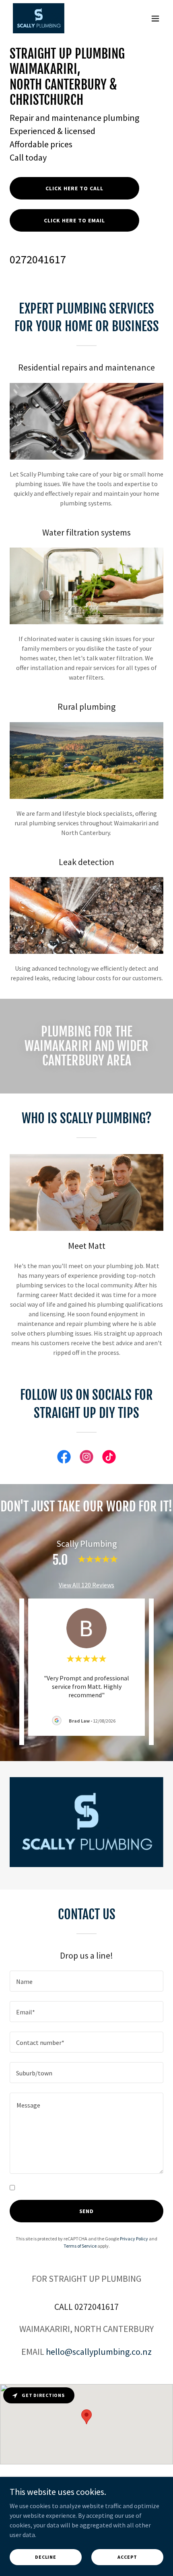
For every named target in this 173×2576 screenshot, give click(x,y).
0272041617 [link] (38, 259)
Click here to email (74, 220)
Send (87, 2211)
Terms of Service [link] (80, 2246)
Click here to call (74, 188)
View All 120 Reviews (86, 1585)
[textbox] (86, 1981)
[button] (155, 18)
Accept (127, 2557)
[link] (39, 18)
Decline (46, 2557)
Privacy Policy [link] (134, 2239)
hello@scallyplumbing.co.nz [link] (99, 2352)
